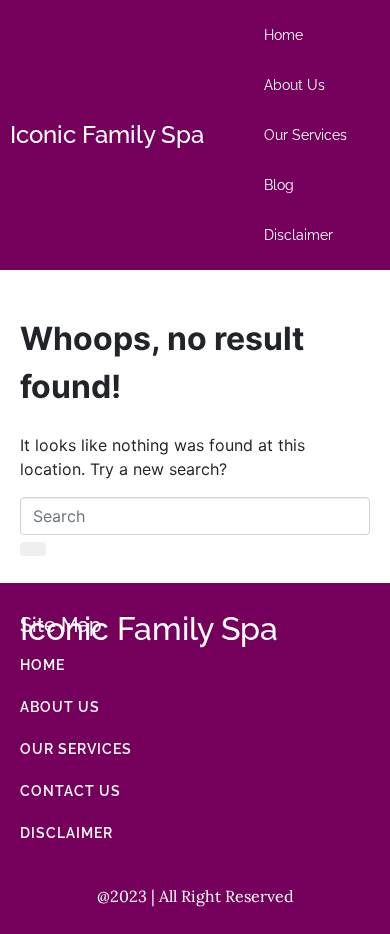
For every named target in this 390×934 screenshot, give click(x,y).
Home (283, 35)
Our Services (305, 135)
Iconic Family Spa (107, 134)
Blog (279, 185)
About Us (294, 85)
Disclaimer (298, 235)
